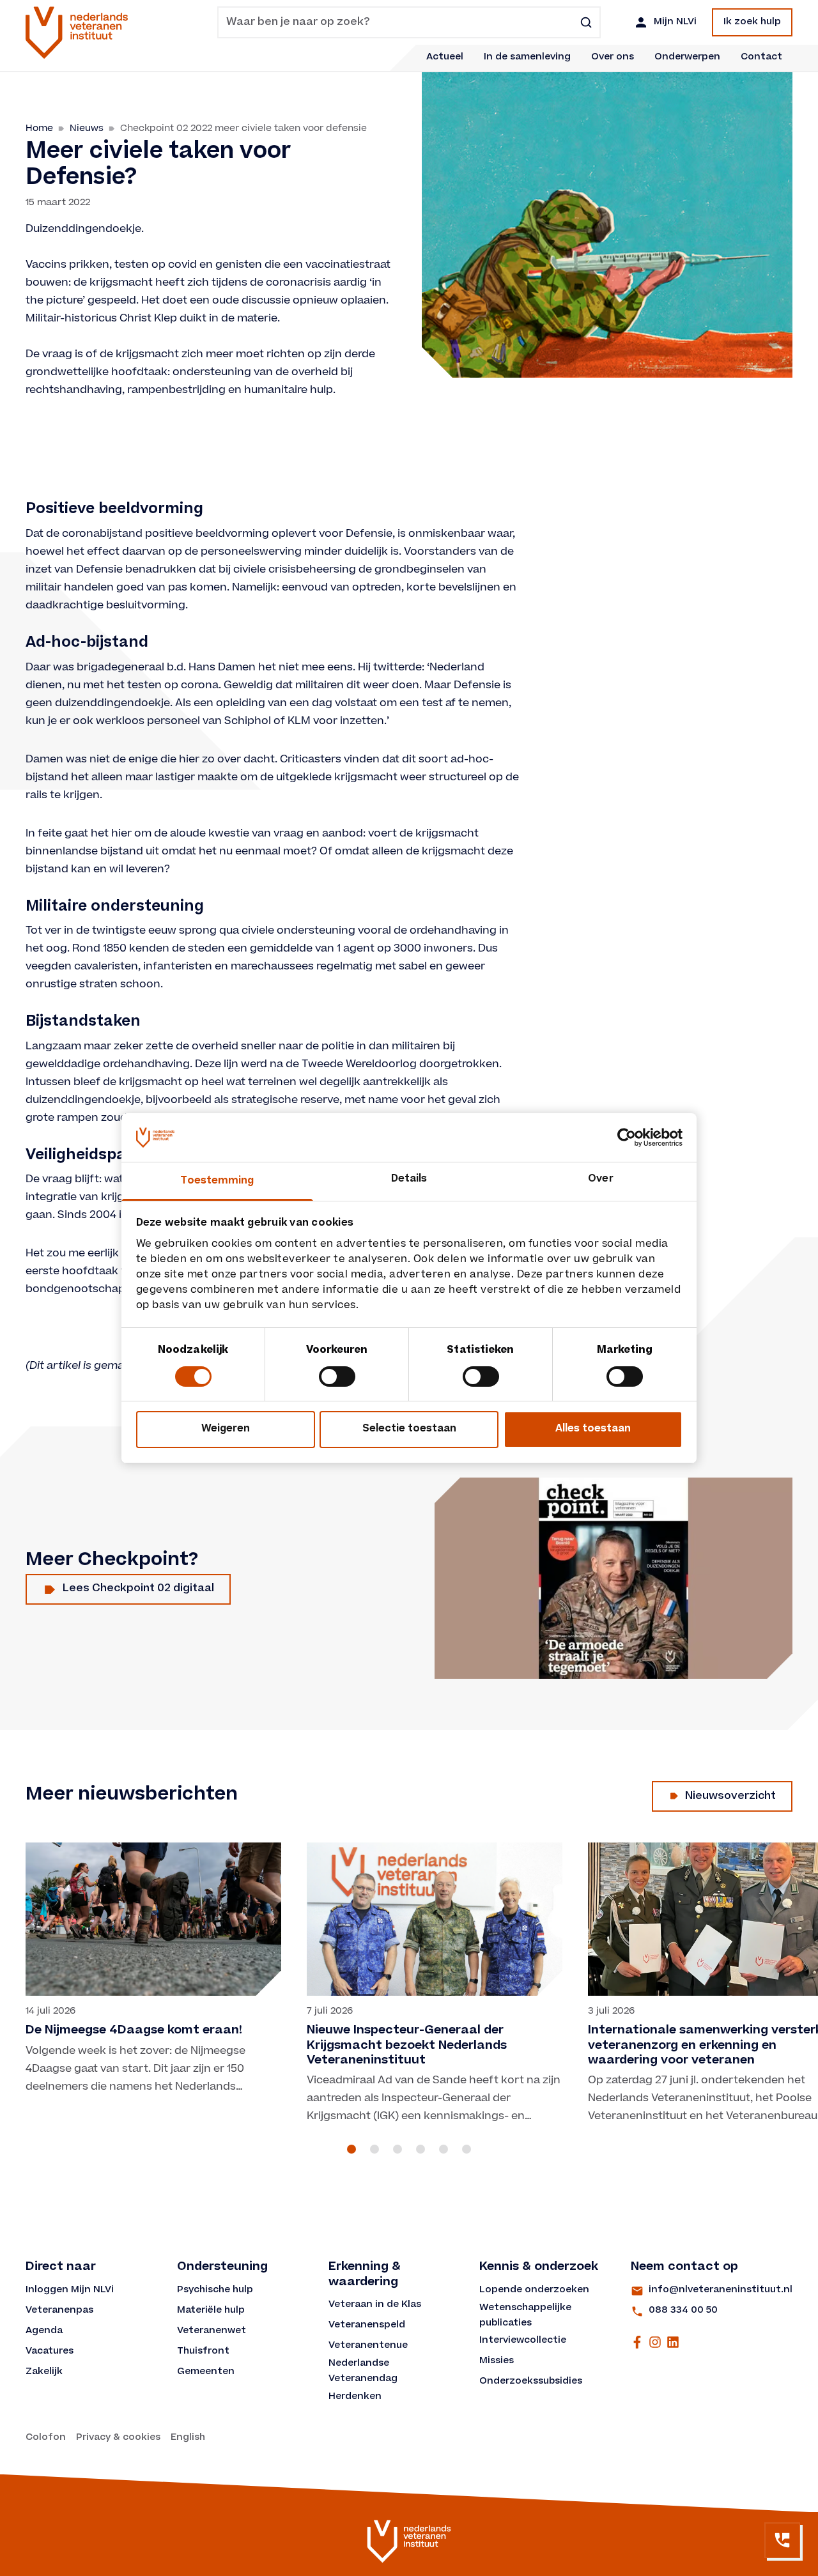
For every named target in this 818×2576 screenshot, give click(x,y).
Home (39, 128)
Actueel (445, 58)
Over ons (613, 58)
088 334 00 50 (683, 2311)
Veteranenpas (59, 2311)
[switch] (337, 1377)
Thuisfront (203, 2352)
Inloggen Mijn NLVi (70, 2290)
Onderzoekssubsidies (531, 2382)
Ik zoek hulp (752, 22)
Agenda (44, 2331)
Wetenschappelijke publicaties (527, 2316)
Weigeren (226, 1429)
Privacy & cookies (118, 2438)
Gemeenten (206, 2372)
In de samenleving (527, 58)
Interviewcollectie (523, 2341)
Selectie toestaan (409, 1429)
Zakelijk (44, 2372)
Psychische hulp (215, 2290)
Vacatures (50, 2352)
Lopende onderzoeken (534, 2290)
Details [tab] (409, 1179)
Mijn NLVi (675, 22)
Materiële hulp (211, 2311)
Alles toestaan (593, 1429)
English (188, 2438)
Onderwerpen (687, 58)
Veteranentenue (368, 2346)
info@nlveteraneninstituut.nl (721, 2290)
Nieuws (87, 128)
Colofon (46, 2438)
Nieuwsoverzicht (730, 1796)
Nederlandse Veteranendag (363, 2372)
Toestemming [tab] (217, 1181)
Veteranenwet (212, 2331)
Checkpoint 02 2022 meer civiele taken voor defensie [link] (243, 128)
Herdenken (355, 2397)
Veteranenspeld (367, 2325)
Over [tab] (600, 1179)
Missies (497, 2361)
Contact (761, 58)
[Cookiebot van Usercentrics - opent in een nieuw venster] (627, 1138)
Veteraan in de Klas (375, 2305)
